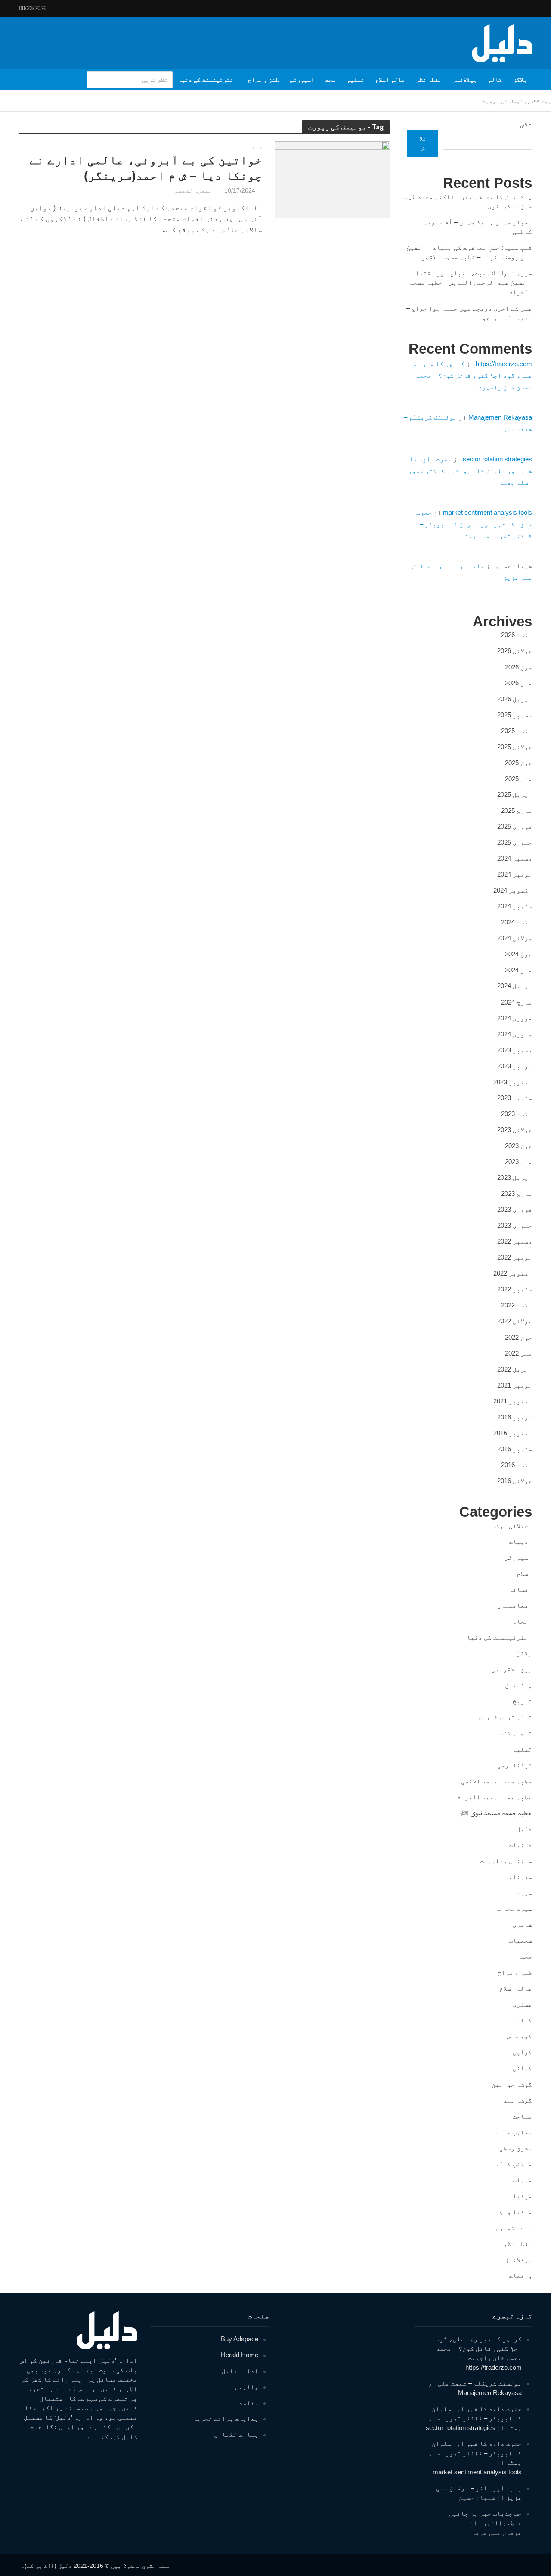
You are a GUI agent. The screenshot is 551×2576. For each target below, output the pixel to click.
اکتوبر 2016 (513, 1433)
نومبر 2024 (515, 874)
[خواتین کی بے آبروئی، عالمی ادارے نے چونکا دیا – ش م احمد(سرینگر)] (333, 179)
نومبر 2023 (515, 1066)
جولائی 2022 (515, 1321)
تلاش (526, 125)
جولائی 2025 (515, 747)
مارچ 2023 (517, 1193)
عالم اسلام (390, 80)
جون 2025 (518, 763)
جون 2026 (518, 667)
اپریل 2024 (515, 986)
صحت (331, 80)
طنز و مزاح (263, 80)
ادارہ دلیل (240, 2371)
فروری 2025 (515, 826)
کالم (495, 80)
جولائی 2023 (515, 1130)
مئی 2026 (518, 683)
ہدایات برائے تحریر (226, 2419)
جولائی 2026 (515, 651)
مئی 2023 (518, 1162)
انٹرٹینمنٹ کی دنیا (207, 80)
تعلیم (356, 80)
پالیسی (247, 2387)
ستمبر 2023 (515, 1098)
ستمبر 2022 (515, 1289)
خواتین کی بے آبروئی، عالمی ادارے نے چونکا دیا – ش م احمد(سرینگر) (146, 168)
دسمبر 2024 (515, 858)
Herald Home (240, 2355)
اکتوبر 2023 (513, 1082)
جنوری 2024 (515, 1034)
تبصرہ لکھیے (193, 190)
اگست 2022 (517, 1305)
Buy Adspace (240, 2339)
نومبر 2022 (515, 1257)
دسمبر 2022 (515, 1241)
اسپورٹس (302, 80)
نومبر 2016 (515, 1417)
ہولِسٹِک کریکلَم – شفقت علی (480, 2383)
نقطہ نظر (429, 80)
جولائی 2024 (515, 938)
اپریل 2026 (515, 699)
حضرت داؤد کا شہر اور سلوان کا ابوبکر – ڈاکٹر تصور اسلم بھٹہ (470, 471)
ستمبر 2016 (515, 1449)
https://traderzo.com (504, 364)
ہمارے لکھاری (236, 2434)
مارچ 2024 (517, 1002)
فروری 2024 (515, 1018)
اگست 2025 (517, 731)
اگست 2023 (517, 1114)
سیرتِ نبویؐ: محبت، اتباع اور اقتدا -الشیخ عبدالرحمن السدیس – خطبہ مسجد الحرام (471, 282)
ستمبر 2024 (515, 906)
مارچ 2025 (517, 810)
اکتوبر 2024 (513, 890)
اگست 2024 (517, 922)
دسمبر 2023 (515, 1050)
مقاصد (249, 2403)
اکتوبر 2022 (513, 1273)
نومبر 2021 (515, 1385)
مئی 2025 (518, 779)
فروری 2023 (515, 1209)
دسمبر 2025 (515, 715)
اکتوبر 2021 (513, 1401)
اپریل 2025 (515, 795)
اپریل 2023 (515, 1178)
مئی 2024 (518, 970)
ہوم (546, 101)
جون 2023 (518, 1146)
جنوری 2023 (515, 1225)
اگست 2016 (517, 1465)
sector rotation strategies (497, 459)
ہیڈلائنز (465, 80)
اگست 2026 (517, 635)
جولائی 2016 (515, 1481)
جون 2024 (518, 954)
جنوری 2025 (515, 842)
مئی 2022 (518, 1353)
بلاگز (520, 80)
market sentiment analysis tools (488, 512)
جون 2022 (518, 1337)
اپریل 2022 (515, 1369)
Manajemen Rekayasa (500, 417)
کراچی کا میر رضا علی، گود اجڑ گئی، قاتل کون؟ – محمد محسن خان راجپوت (471, 375)
